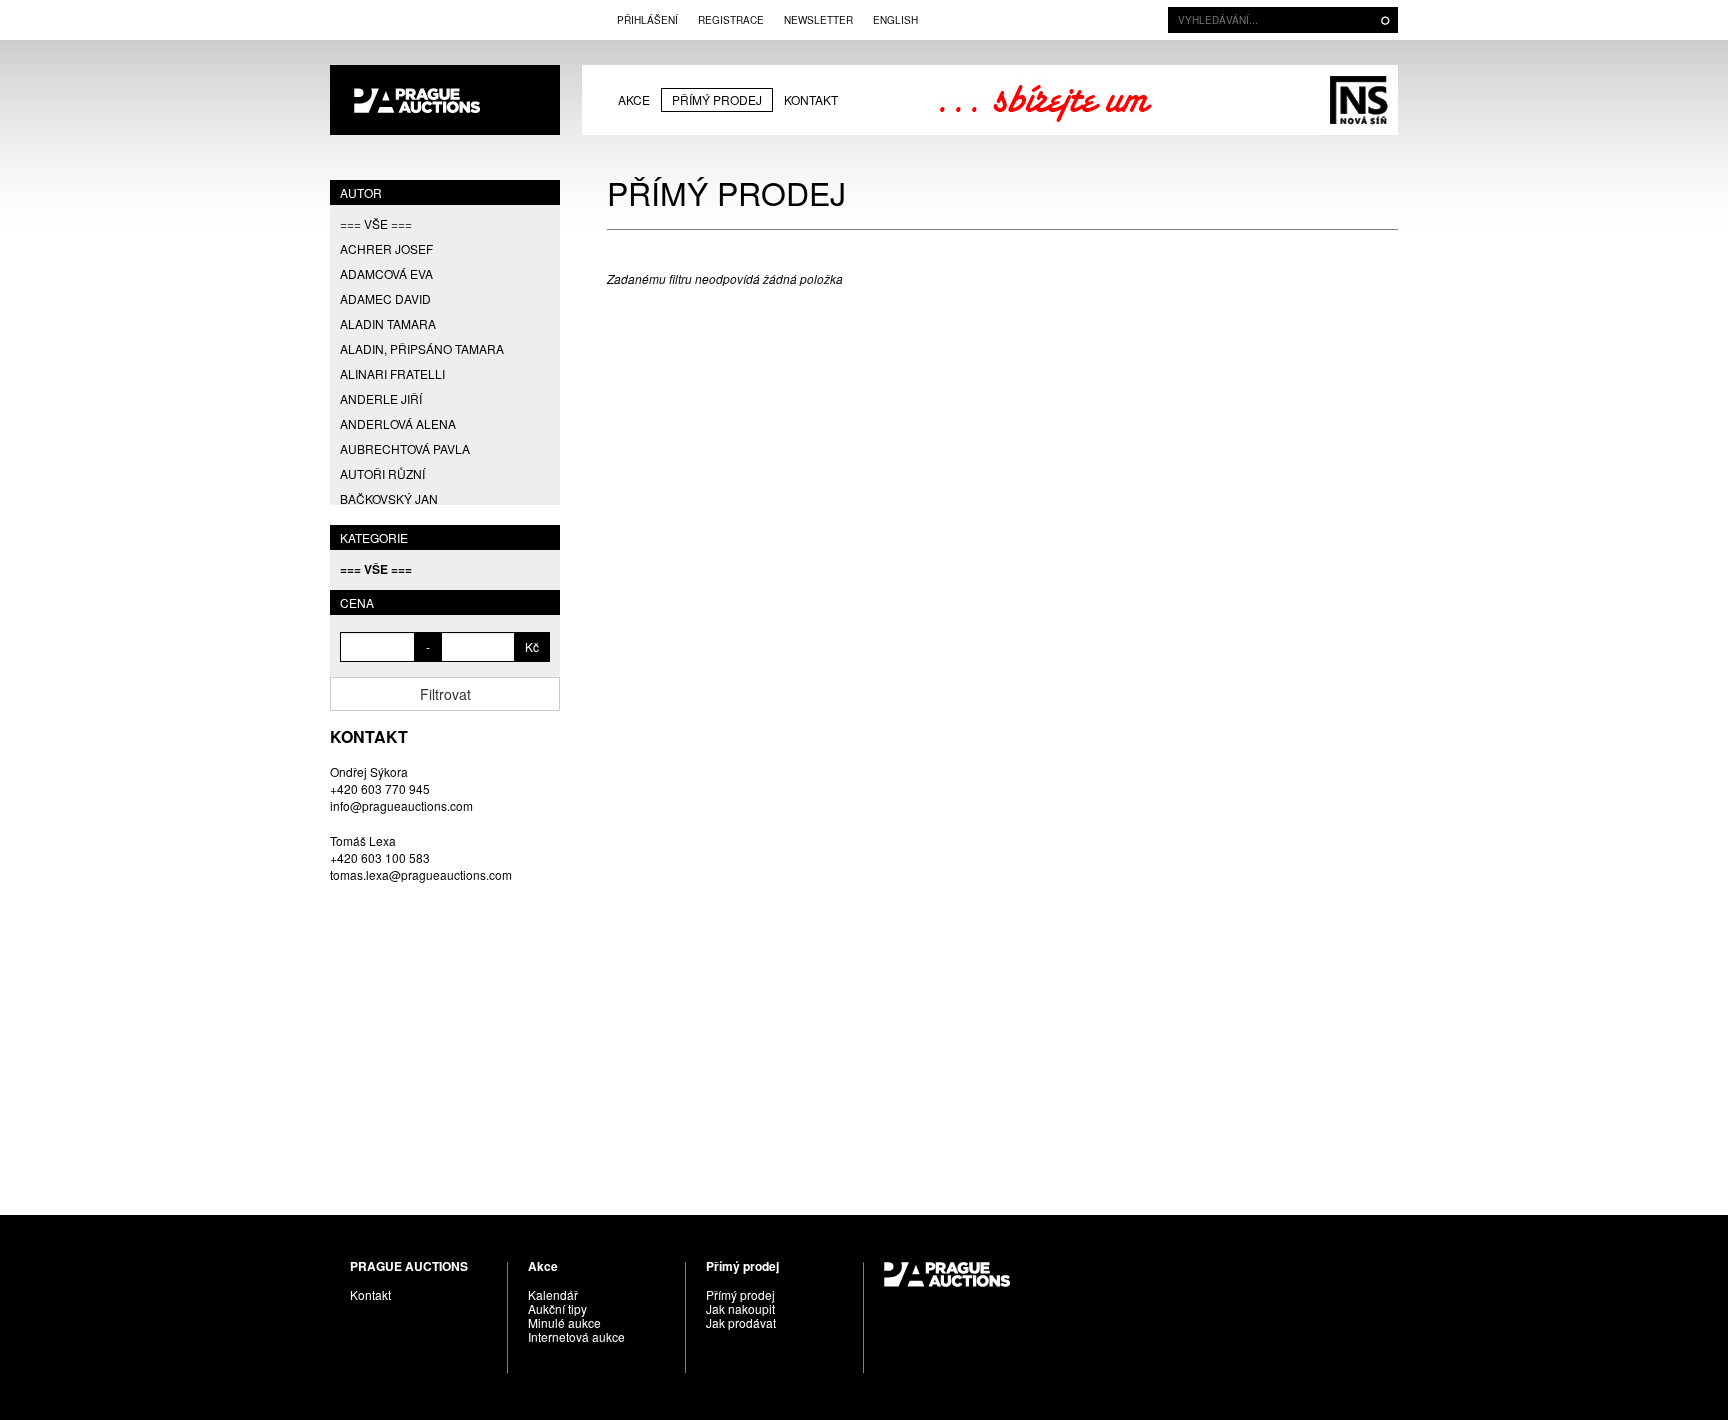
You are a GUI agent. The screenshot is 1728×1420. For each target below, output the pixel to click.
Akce (634, 99)
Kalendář (553, 1294)
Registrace (731, 20)
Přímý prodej (717, 99)
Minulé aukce (564, 1322)
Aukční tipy (557, 1308)
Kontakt (811, 99)
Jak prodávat (741, 1322)
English (895, 20)
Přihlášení (647, 20)
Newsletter (818, 20)
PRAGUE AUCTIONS (445, 100)
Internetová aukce (576, 1336)
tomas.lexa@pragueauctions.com (421, 874)
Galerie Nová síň (1358, 100)
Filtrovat (445, 694)
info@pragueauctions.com (401, 805)
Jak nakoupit (740, 1308)
